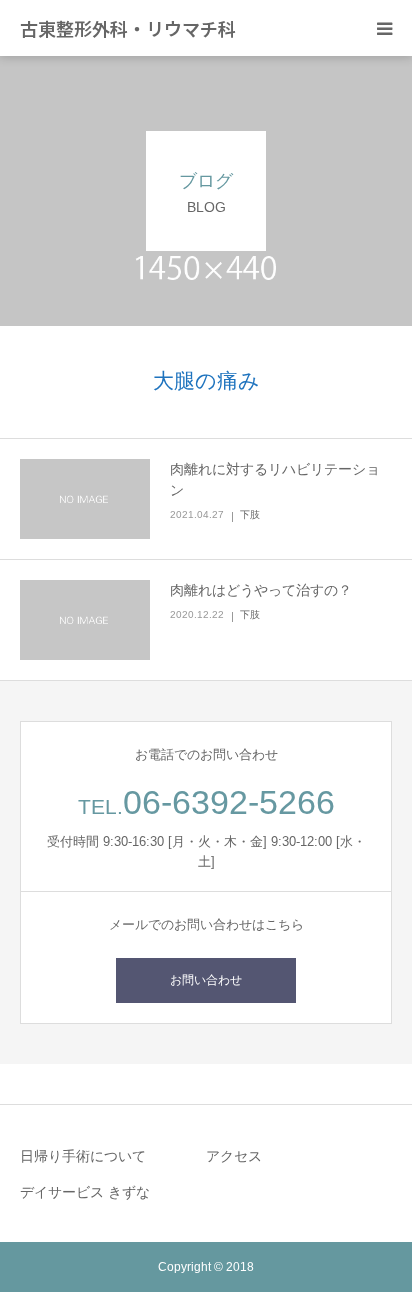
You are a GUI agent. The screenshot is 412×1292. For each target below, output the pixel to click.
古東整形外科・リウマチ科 (128, 28)
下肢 (250, 514)
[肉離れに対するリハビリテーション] (85, 499)
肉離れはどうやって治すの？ (261, 590)
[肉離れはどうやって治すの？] (85, 620)
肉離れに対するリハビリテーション (275, 479)
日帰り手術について (83, 1156)
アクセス (234, 1156)
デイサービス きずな (85, 1192)
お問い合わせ (206, 980)
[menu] (384, 28)
